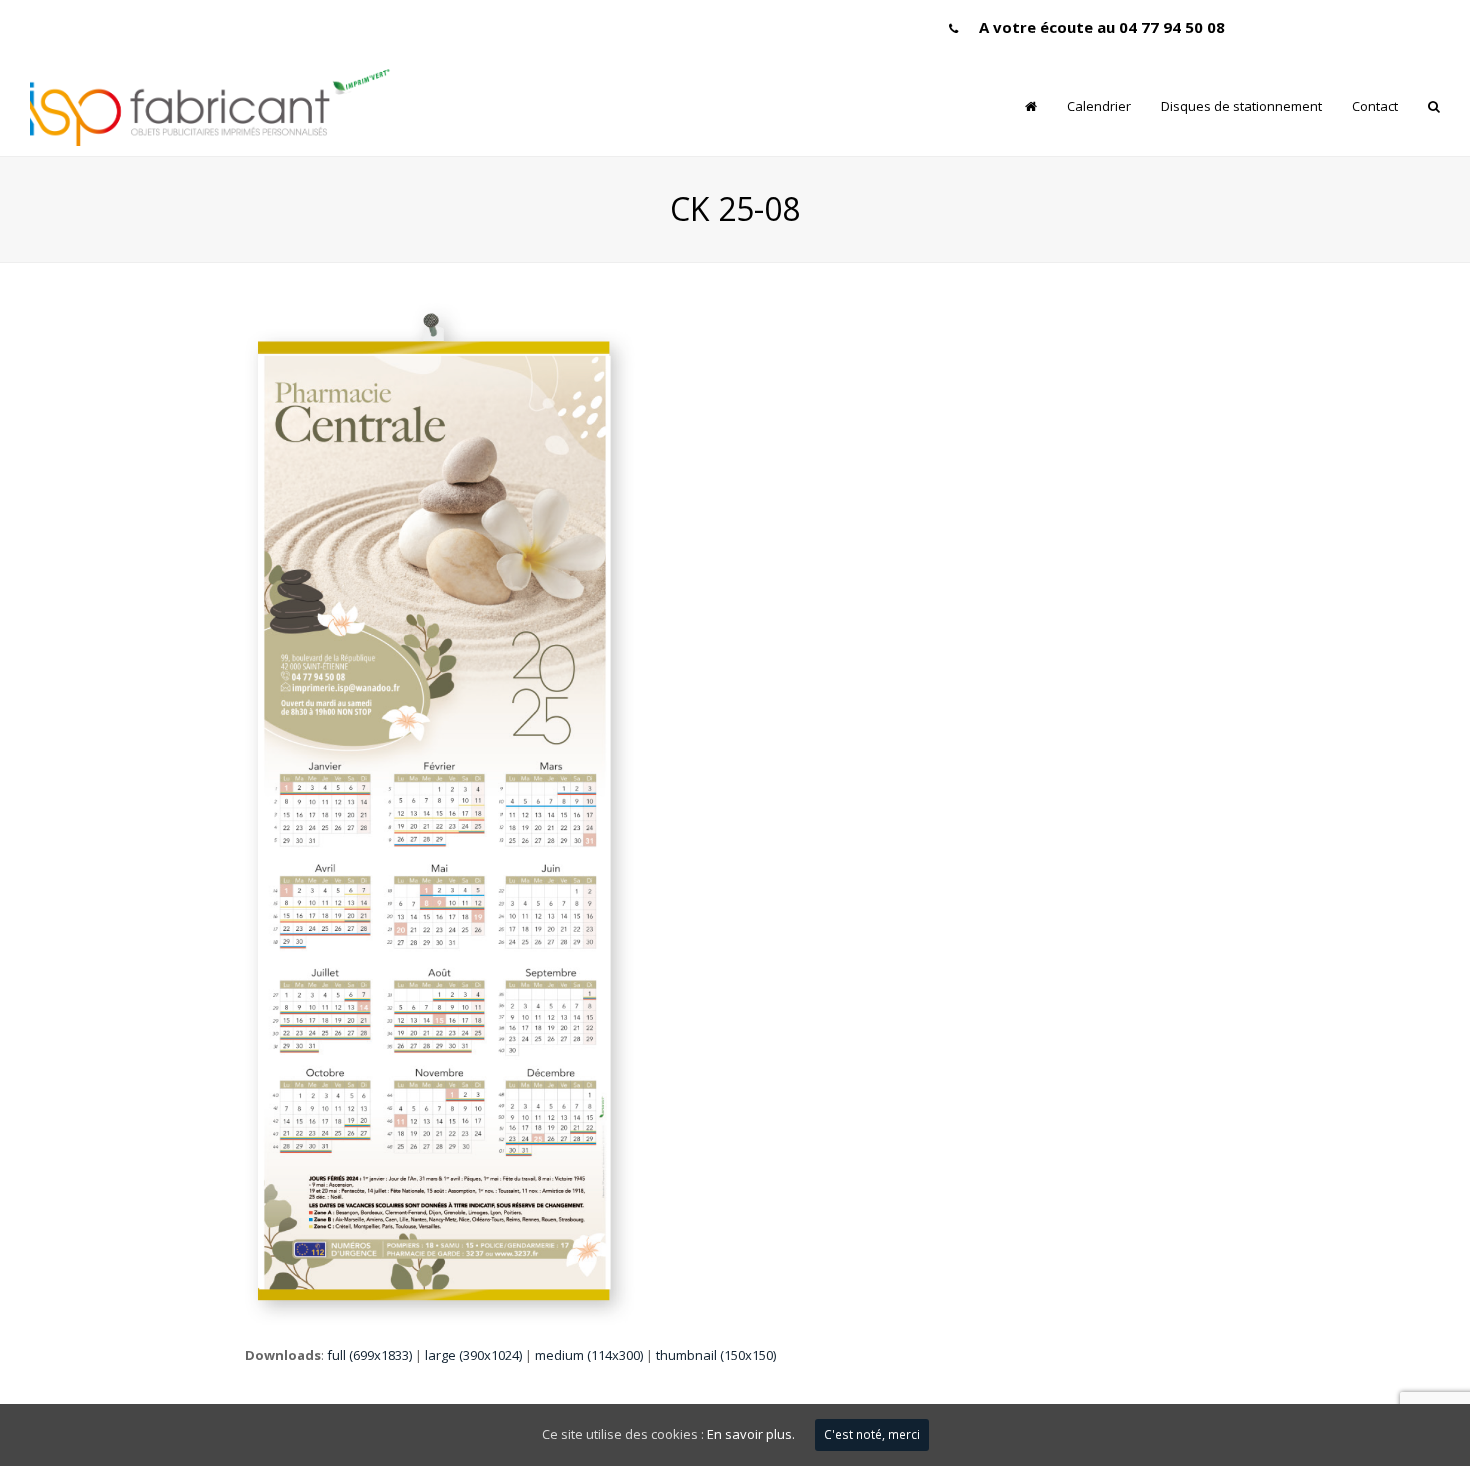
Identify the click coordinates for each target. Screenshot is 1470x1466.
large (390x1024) (473, 1355)
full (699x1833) (369, 1355)
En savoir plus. (751, 1434)
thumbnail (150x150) (716, 1355)
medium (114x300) (589, 1355)
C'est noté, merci (872, 1434)
